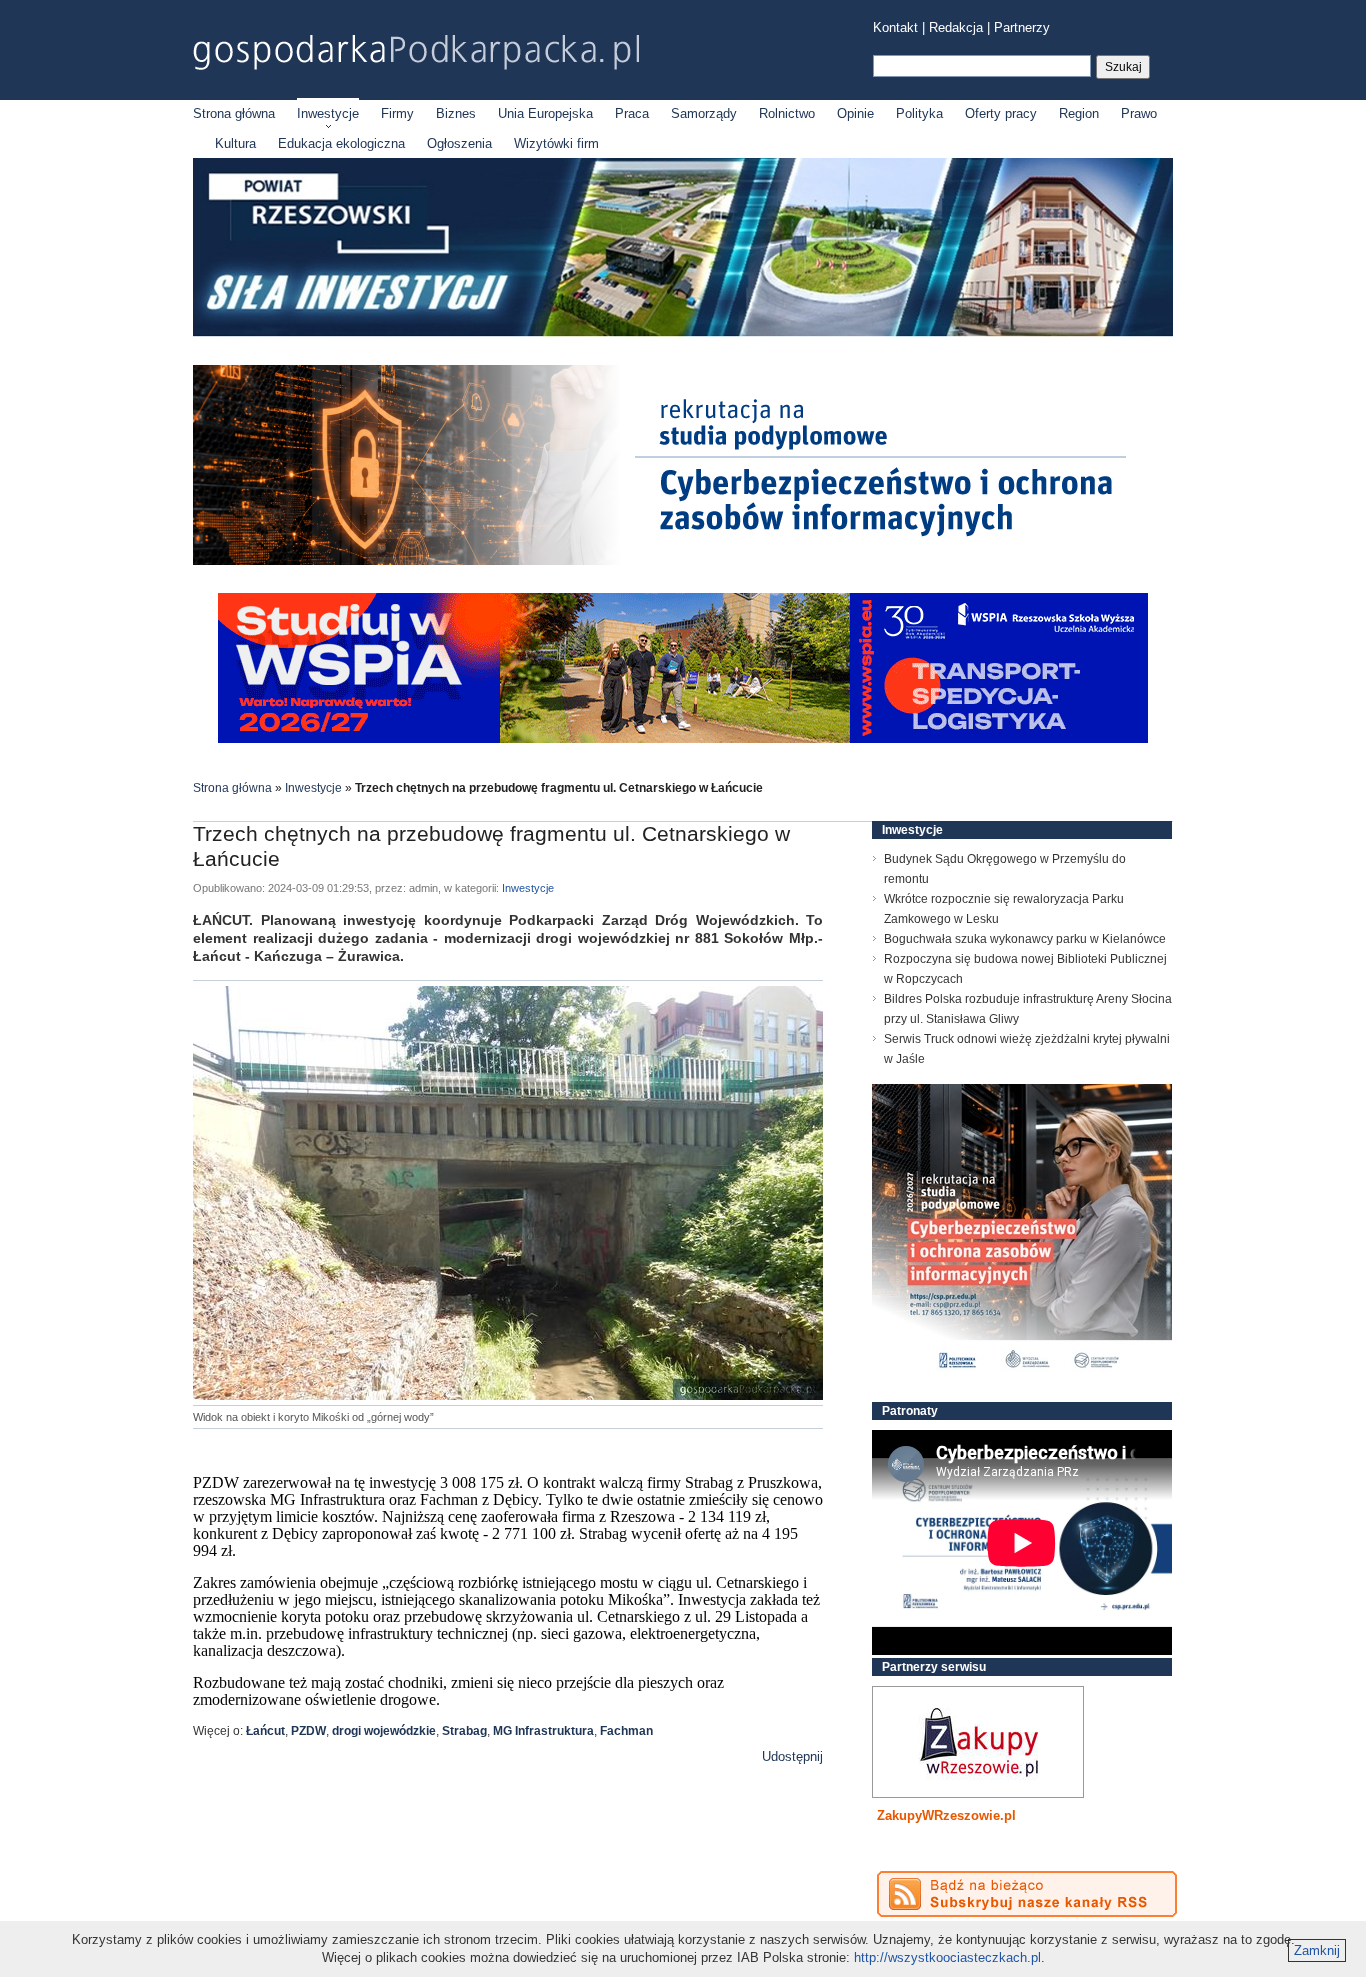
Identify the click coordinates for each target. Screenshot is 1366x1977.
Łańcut (265, 1731)
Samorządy (704, 113)
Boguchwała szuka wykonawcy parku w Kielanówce (1025, 939)
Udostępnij (792, 1756)
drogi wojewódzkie (384, 1731)
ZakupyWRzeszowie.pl (946, 1815)
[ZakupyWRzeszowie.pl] (978, 1742)
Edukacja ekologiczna (341, 143)
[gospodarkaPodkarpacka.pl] (416, 52)
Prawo (1139, 113)
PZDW (308, 1731)
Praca (632, 113)
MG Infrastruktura (543, 1731)
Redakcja (956, 27)
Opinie (855, 113)
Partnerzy (1022, 27)
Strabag (464, 1731)
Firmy (397, 113)
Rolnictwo (787, 113)
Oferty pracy (1001, 113)
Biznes (456, 113)
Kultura (235, 143)
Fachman (626, 1731)
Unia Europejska (545, 113)
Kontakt (895, 27)
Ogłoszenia (459, 143)
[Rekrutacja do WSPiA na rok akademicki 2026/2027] (683, 738)
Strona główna (234, 113)
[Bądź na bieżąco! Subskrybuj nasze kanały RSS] (1027, 1894)
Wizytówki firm (556, 143)
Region (1079, 113)
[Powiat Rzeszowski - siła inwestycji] (683, 332)
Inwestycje (328, 113)
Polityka (919, 113)
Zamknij (1317, 1950)
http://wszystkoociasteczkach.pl (947, 1957)
